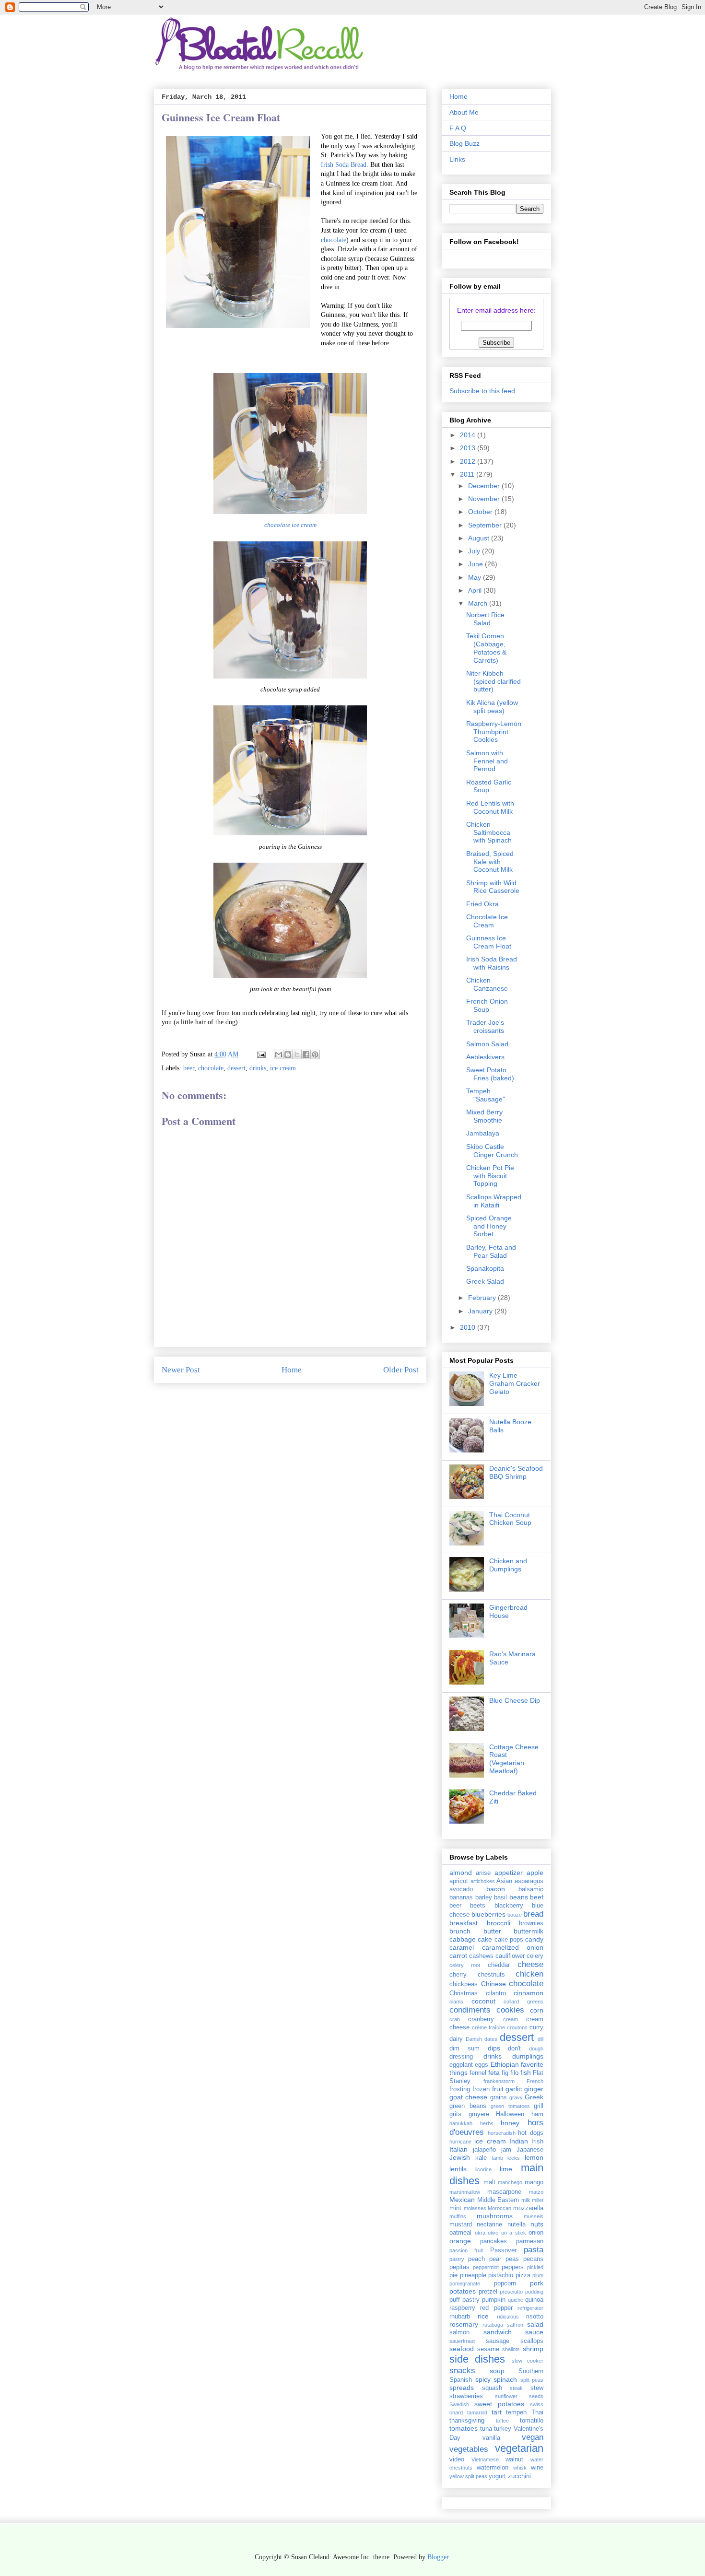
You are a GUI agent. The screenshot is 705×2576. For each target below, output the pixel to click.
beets (478, 1906)
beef (537, 1897)
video (457, 2459)
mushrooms (495, 2216)
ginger (534, 2089)
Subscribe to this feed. (483, 391)
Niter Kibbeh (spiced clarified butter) (493, 681)
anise (483, 1873)
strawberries (466, 2396)
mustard (461, 2225)
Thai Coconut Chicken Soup (510, 1519)
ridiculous (508, 2317)
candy (534, 1939)
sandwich (498, 2332)
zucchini (519, 2476)
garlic (514, 2089)
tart (497, 2412)
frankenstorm (499, 2081)
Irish (537, 2142)
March (479, 603)
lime (506, 2169)
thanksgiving (467, 2421)
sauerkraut (462, 2341)
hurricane (460, 2142)
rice (483, 2316)
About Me (464, 112)
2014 (469, 435)
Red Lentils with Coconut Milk (490, 807)
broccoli (499, 1923)
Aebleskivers (485, 1057)
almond (461, 1873)
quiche (516, 2300)
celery (535, 1956)
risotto (535, 2317)
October (481, 512)
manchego (510, 2182)
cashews (481, 1956)
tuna (486, 2429)
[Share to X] (297, 1054)
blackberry (509, 1906)
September (486, 525)
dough (536, 2049)
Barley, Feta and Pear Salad (491, 1251)
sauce (534, 2332)
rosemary (464, 2324)
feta (494, 2073)
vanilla (491, 2438)
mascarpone (504, 2192)
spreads (462, 2388)
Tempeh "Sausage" (486, 1095)
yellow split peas (468, 2476)
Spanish (461, 2380)
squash (492, 2388)
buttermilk (529, 1931)
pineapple (473, 2275)
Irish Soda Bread (344, 165)
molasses (475, 2208)
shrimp (533, 2349)
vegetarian (519, 2448)
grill (539, 2106)
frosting (460, 2089)
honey (510, 2123)
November (485, 499)
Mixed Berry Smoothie (484, 1116)
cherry (458, 1975)
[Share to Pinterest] (315, 1054)
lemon (534, 2157)
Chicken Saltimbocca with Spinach (489, 832)
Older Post (401, 1370)
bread (533, 1914)
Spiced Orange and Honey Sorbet (489, 1226)
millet (538, 2200)
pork (537, 2283)
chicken (529, 1974)
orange (460, 2241)
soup (497, 2371)
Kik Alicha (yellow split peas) (492, 707)
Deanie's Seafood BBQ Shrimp (516, 1472)
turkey (503, 2429)
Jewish (460, 2157)
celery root (465, 1965)
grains (499, 2097)
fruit (498, 2089)
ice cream (283, 1068)
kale (481, 2158)
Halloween (510, 2114)
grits (455, 2114)
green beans (468, 2106)
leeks (514, 2158)
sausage (498, 2341)
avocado (461, 1889)
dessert (236, 1068)
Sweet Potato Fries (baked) (490, 1074)
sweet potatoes (499, 2404)
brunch (460, 1931)
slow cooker (528, 2361)
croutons (517, 2027)
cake (485, 1939)
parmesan (530, 2241)
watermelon (493, 2468)
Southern (531, 2371)
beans (519, 1897)
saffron (515, 2325)
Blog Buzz (464, 143)
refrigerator (530, 2308)
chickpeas (464, 1984)
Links (457, 159)
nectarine (489, 2225)
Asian (504, 1881)
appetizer (509, 1873)
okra (480, 2233)
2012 (469, 461)
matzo (536, 2192)
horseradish (502, 2133)
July (475, 551)
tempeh (516, 2412)
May (476, 577)
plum (538, 2275)
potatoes (463, 2291)
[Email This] (279, 1054)
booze (515, 1915)
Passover (503, 2250)
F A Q (458, 128)
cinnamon (529, 1993)
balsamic (531, 1889)
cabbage (463, 1939)
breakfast (464, 1923)
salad (535, 2324)
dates (491, 2039)
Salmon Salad (487, 1044)
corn (537, 2010)
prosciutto (511, 2292)
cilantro (496, 1993)
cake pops (509, 1940)
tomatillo (532, 2421)
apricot (459, 1881)
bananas (461, 1897)
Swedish (459, 2404)
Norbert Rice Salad (485, 619)
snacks (462, 2371)
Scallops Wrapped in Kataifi (494, 1201)
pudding (534, 2292)
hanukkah (461, 2123)
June (476, 564)
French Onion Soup (487, 1005)
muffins (458, 2216)
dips (494, 2048)
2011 (468, 474)
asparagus (529, 1881)
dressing (461, 2057)
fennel (478, 2073)
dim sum (464, 2049)
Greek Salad (485, 1281)
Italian (458, 2149)
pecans (533, 2259)
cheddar (499, 1965)
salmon (459, 2332)
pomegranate (465, 2283)
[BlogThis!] (288, 1054)
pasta (534, 2250)
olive (493, 2233)
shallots (511, 2349)
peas (512, 2259)
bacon (496, 1889)
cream (511, 2019)
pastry (457, 2259)
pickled (535, 2267)
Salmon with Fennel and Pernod (487, 761)
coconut (483, 2001)
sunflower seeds (519, 2396)
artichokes (483, 1881)
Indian (519, 2141)
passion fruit (466, 2250)
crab (455, 2019)
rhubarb (460, 2317)
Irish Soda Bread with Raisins (492, 963)
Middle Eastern (498, 2200)
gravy (516, 2097)
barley (484, 1897)
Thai (537, 2412)
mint (455, 2208)
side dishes (477, 2359)
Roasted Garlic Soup (489, 786)
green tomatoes (510, 2106)
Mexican (462, 2200)
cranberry (481, 2019)
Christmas (464, 1993)
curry (536, 2027)
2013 (469, 448)
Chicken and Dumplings (508, 1565)
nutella (517, 2225)
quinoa (534, 2300)
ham (537, 2114)
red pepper (496, 2308)
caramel (462, 1947)
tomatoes (464, 2428)
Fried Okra (482, 904)
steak (516, 2388)
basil (500, 1897)
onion (536, 2233)
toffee (502, 2421)
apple (535, 1873)
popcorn (505, 2283)
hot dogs (531, 2133)
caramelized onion (513, 1947)
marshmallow (465, 2192)
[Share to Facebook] (306, 1054)
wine (537, 2468)
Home (292, 1370)
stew (537, 2388)
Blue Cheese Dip (515, 1700)
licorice (483, 2169)
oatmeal (460, 2233)
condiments (470, 2010)
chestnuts (491, 1975)
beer (189, 1068)
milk (526, 2200)
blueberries (488, 1914)
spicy (483, 2379)
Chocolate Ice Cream (487, 921)
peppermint (486, 2267)
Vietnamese (485, 2459)
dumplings (528, 2056)
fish (526, 2073)
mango (534, 2182)
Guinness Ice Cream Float (489, 942)
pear (495, 2259)
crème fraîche (488, 2027)
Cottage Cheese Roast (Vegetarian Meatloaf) (514, 1759)
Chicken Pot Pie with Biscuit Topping (490, 1176)
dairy (456, 2039)
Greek (534, 2097)
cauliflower (510, 1956)
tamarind (477, 2412)
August (480, 538)
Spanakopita (485, 1268)
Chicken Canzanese (487, 984)
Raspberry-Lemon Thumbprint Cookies (494, 732)
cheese (530, 1964)
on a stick (514, 2233)
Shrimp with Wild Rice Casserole (493, 887)
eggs (482, 2065)
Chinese (493, 1984)
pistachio (501, 2275)
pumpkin (494, 2300)
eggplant (461, 2065)
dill (540, 2039)
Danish (474, 2039)
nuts (537, 2224)
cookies (510, 2010)
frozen (481, 2089)
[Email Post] (261, 1054)
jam (506, 2150)
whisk (520, 2468)
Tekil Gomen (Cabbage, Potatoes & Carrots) (486, 648)
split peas (532, 2380)
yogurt (497, 2476)
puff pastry (464, 2300)
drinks (258, 1068)
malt (489, 2182)
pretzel (488, 2292)
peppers (513, 2267)
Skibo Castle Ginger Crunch (492, 1151)
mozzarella (528, 2208)
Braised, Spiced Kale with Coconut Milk (490, 862)
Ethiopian (505, 2064)
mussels (534, 2216)
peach (476, 2259)
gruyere (479, 2114)
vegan (533, 2437)
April (476, 590)
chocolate (334, 240)
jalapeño (484, 2150)
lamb (498, 2158)
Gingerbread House (508, 1611)
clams (456, 2002)
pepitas (459, 2267)
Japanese (530, 2150)
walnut (514, 2459)
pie (453, 2275)
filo (514, 2073)
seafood (462, 2349)
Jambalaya (483, 1133)
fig (505, 2073)
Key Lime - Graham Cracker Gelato (515, 1383)
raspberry (462, 2308)
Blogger (438, 2557)
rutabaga (493, 2325)
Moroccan (499, 2208)
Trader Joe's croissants (485, 1026)
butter (492, 1931)
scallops (532, 2341)
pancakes (493, 2241)
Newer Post (181, 1370)
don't (514, 2049)
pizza (523, 2275)
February (483, 1298)
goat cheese (468, 2097)
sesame (488, 2349)
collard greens (523, 2002)
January (481, 1311)
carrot (458, 1955)
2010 (469, 1327)
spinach (505, 2379)
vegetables (469, 2449)
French (535, 2081)
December (485, 486)
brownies (531, 1923)
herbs (487, 2123)
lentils (458, 2169)
